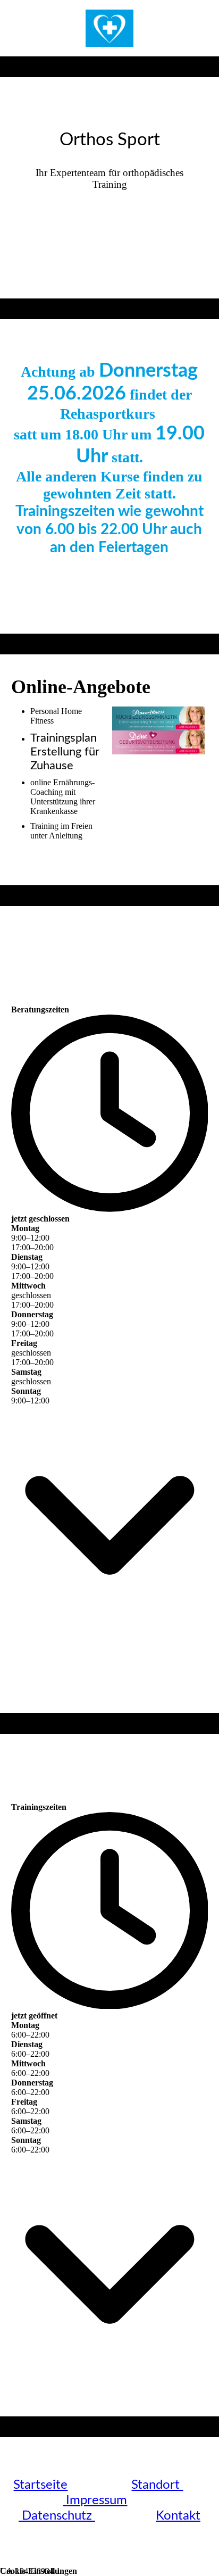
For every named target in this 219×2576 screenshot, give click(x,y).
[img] (109, 28)
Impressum (96, 2500)
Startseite (40, 2485)
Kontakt (178, 2516)
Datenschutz (58, 2516)
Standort (157, 2485)
